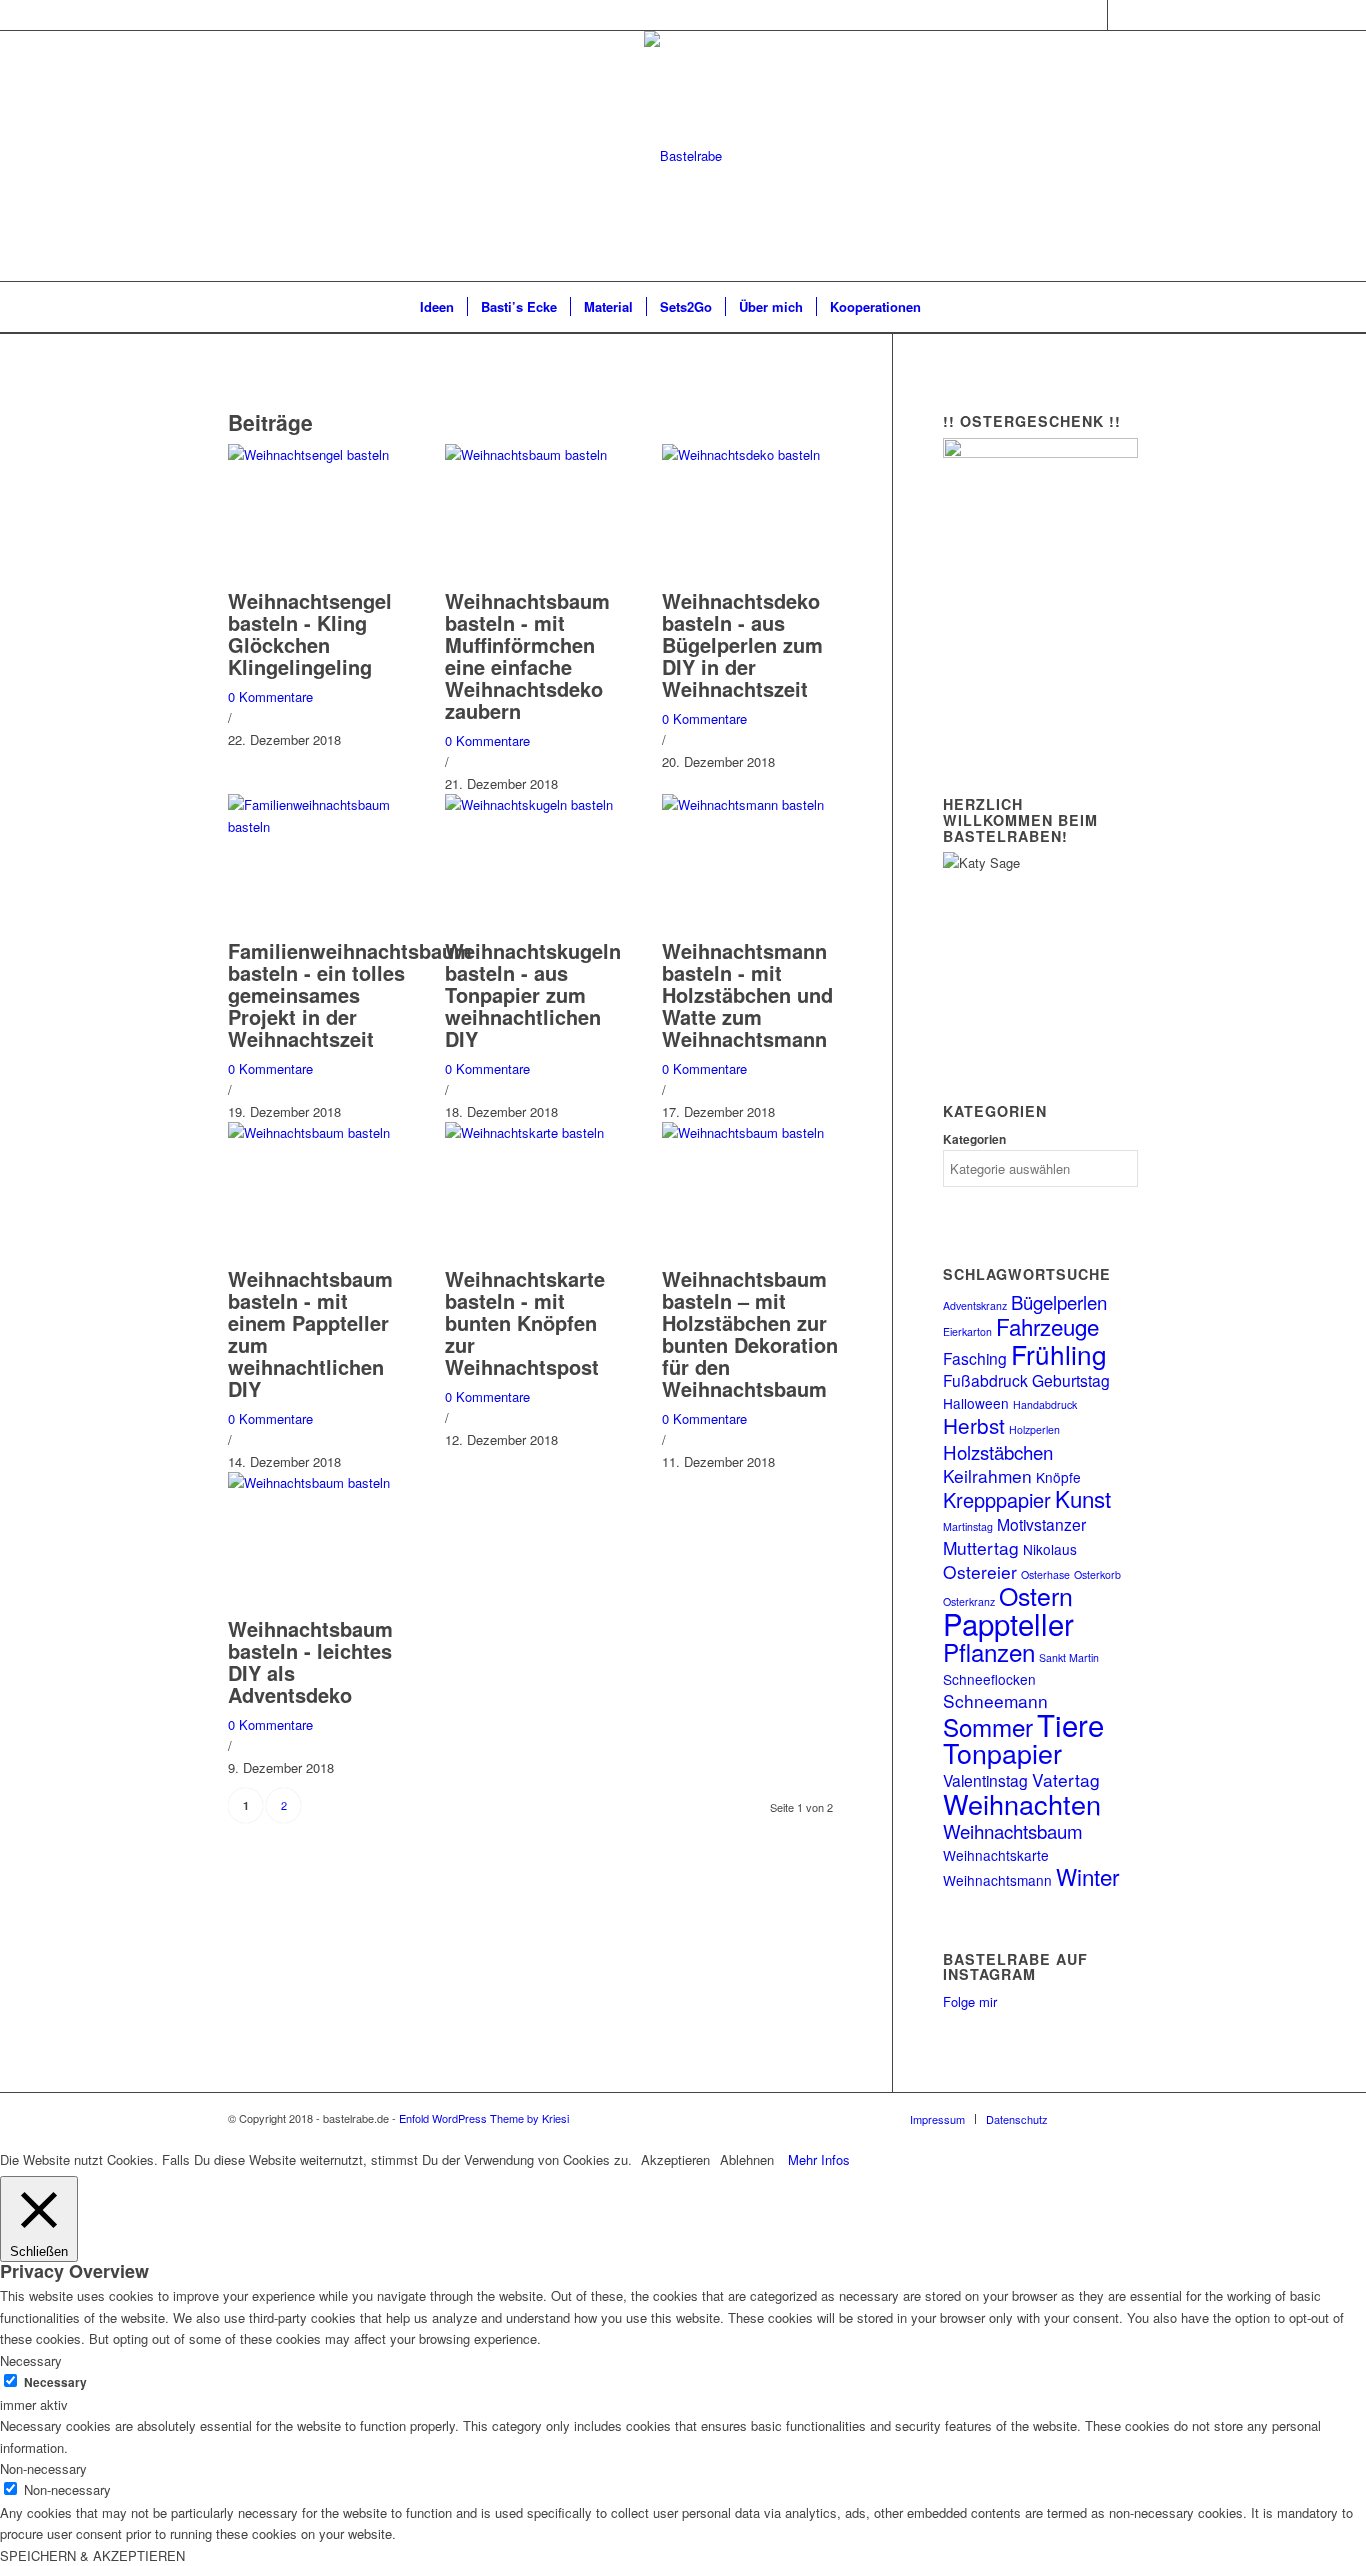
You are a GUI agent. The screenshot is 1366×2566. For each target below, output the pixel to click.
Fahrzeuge (1047, 1326)
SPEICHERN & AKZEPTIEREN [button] (92, 2555)
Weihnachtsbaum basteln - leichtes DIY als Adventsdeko (310, 1661)
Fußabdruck (985, 1380)
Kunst (1083, 1498)
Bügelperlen (1059, 1301)
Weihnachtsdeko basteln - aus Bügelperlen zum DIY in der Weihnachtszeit (742, 644)
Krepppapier (997, 1499)
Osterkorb (1097, 1574)
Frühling (1059, 1353)
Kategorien (974, 1139)
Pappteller (1008, 1623)
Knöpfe (1058, 1477)
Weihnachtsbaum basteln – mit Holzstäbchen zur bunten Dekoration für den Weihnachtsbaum (750, 1333)
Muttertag (981, 1547)
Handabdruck (1045, 1404)
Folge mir (970, 2001)
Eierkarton (967, 1331)
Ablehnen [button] (747, 2159)
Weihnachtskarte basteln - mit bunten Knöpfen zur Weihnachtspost (525, 1322)
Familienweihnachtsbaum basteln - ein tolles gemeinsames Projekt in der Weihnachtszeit (350, 994)
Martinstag (968, 1526)
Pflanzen (989, 1651)
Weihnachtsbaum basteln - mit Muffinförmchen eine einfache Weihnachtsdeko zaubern (527, 655)
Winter (1087, 1876)
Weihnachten (1022, 1803)
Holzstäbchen (998, 1451)
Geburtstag (1071, 1380)
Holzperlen (1034, 1429)
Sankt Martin (1069, 1657)
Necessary (55, 2382)
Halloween (976, 1403)
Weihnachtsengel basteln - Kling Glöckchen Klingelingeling (310, 633)
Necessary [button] (31, 2360)
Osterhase (1045, 1574)
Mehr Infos (819, 2159)
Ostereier (980, 1571)
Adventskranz (975, 1305)
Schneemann (995, 1700)
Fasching (975, 1358)
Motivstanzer (1041, 1524)
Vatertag (1066, 1779)
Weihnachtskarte (996, 1855)
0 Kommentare (270, 696)
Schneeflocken (989, 1679)
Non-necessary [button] (43, 2468)
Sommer (988, 1726)
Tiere (1070, 1724)
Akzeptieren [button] (675, 2159)
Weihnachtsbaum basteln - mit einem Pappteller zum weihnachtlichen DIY (310, 1333)
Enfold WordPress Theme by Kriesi (484, 2118)
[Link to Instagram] (1092, 15)
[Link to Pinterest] (1123, 15)
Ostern (1036, 1595)
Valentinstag (985, 1780)
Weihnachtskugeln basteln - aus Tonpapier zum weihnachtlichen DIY (533, 994)
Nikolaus (1050, 1549)
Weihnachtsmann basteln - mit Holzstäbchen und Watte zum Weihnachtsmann (747, 994)
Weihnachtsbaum (1013, 1830)
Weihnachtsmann (997, 1880)
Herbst (974, 1425)
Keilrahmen (987, 1475)
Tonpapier (1002, 1752)
